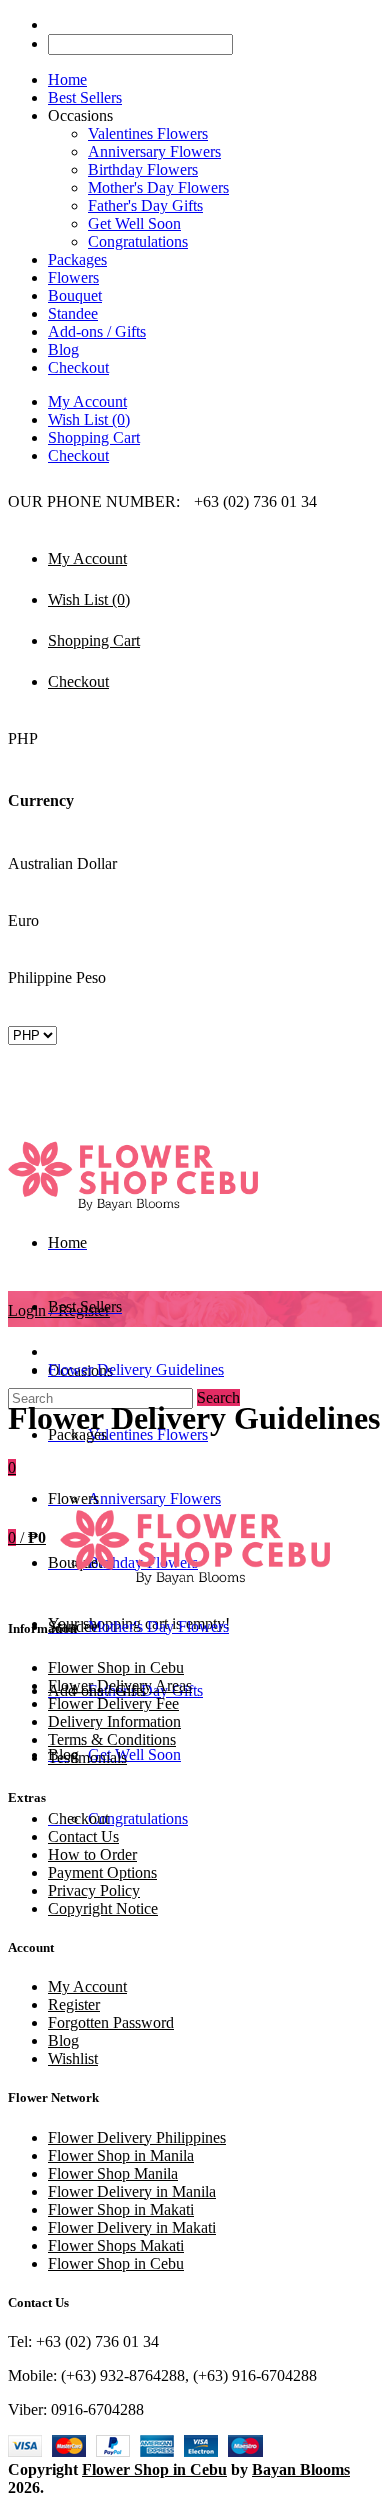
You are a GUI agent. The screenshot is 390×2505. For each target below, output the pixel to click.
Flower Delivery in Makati (132, 2227)
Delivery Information (114, 1721)
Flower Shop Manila (113, 2173)
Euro (23, 920)
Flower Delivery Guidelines (136, 1369)
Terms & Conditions (112, 1739)
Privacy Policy (94, 1890)
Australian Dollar (62, 863)
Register (74, 2004)
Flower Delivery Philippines (137, 2137)
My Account (87, 401)
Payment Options (102, 1872)
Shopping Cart (94, 437)
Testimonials (87, 1757)
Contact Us (83, 1836)
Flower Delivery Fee (113, 1703)
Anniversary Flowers (154, 151)
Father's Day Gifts (145, 205)
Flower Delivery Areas (120, 1685)
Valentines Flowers (148, 133)
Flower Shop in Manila (121, 2155)
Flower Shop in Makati (121, 2209)
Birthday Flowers (143, 169)
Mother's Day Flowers (158, 187)
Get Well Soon (134, 223)
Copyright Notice (103, 1908)
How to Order (92, 1854)
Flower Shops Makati (116, 2245)
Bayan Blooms (301, 2469)
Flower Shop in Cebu (116, 1667)
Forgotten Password (111, 2022)
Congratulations (138, 241)
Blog (63, 2040)
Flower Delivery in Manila (132, 2191)
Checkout (78, 455)
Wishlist (73, 2058)
